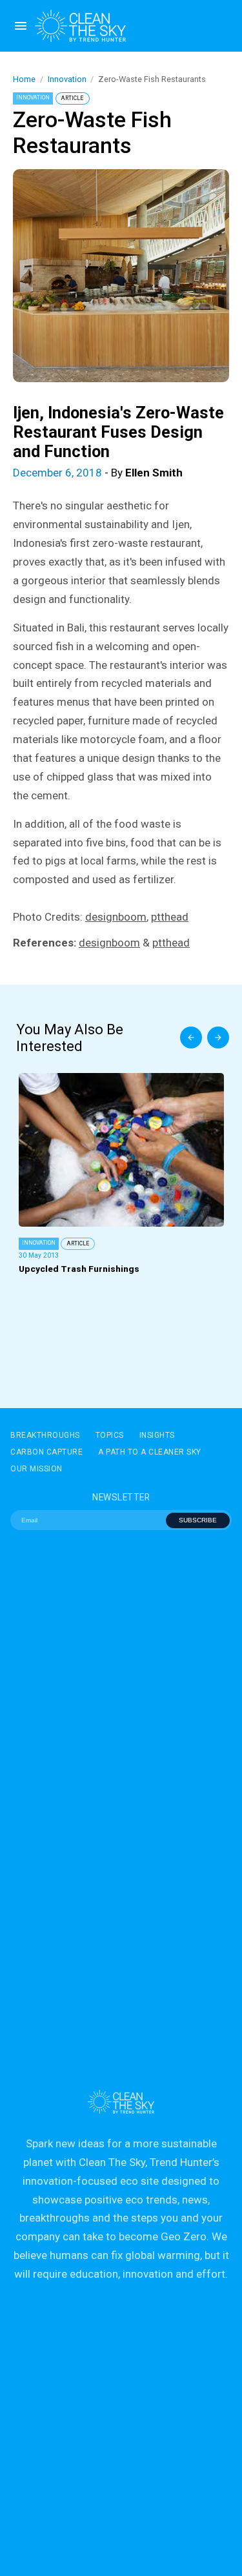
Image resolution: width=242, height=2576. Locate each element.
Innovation (67, 79)
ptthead (170, 917)
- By (98, 473)
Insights (157, 1435)
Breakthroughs (45, 1435)
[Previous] (191, 1038)
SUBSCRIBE (198, 1520)
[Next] (218, 1038)
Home (24, 79)
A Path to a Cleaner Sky (150, 1452)
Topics (110, 1435)
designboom (116, 917)
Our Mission (36, 1469)
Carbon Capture (46, 1452)
